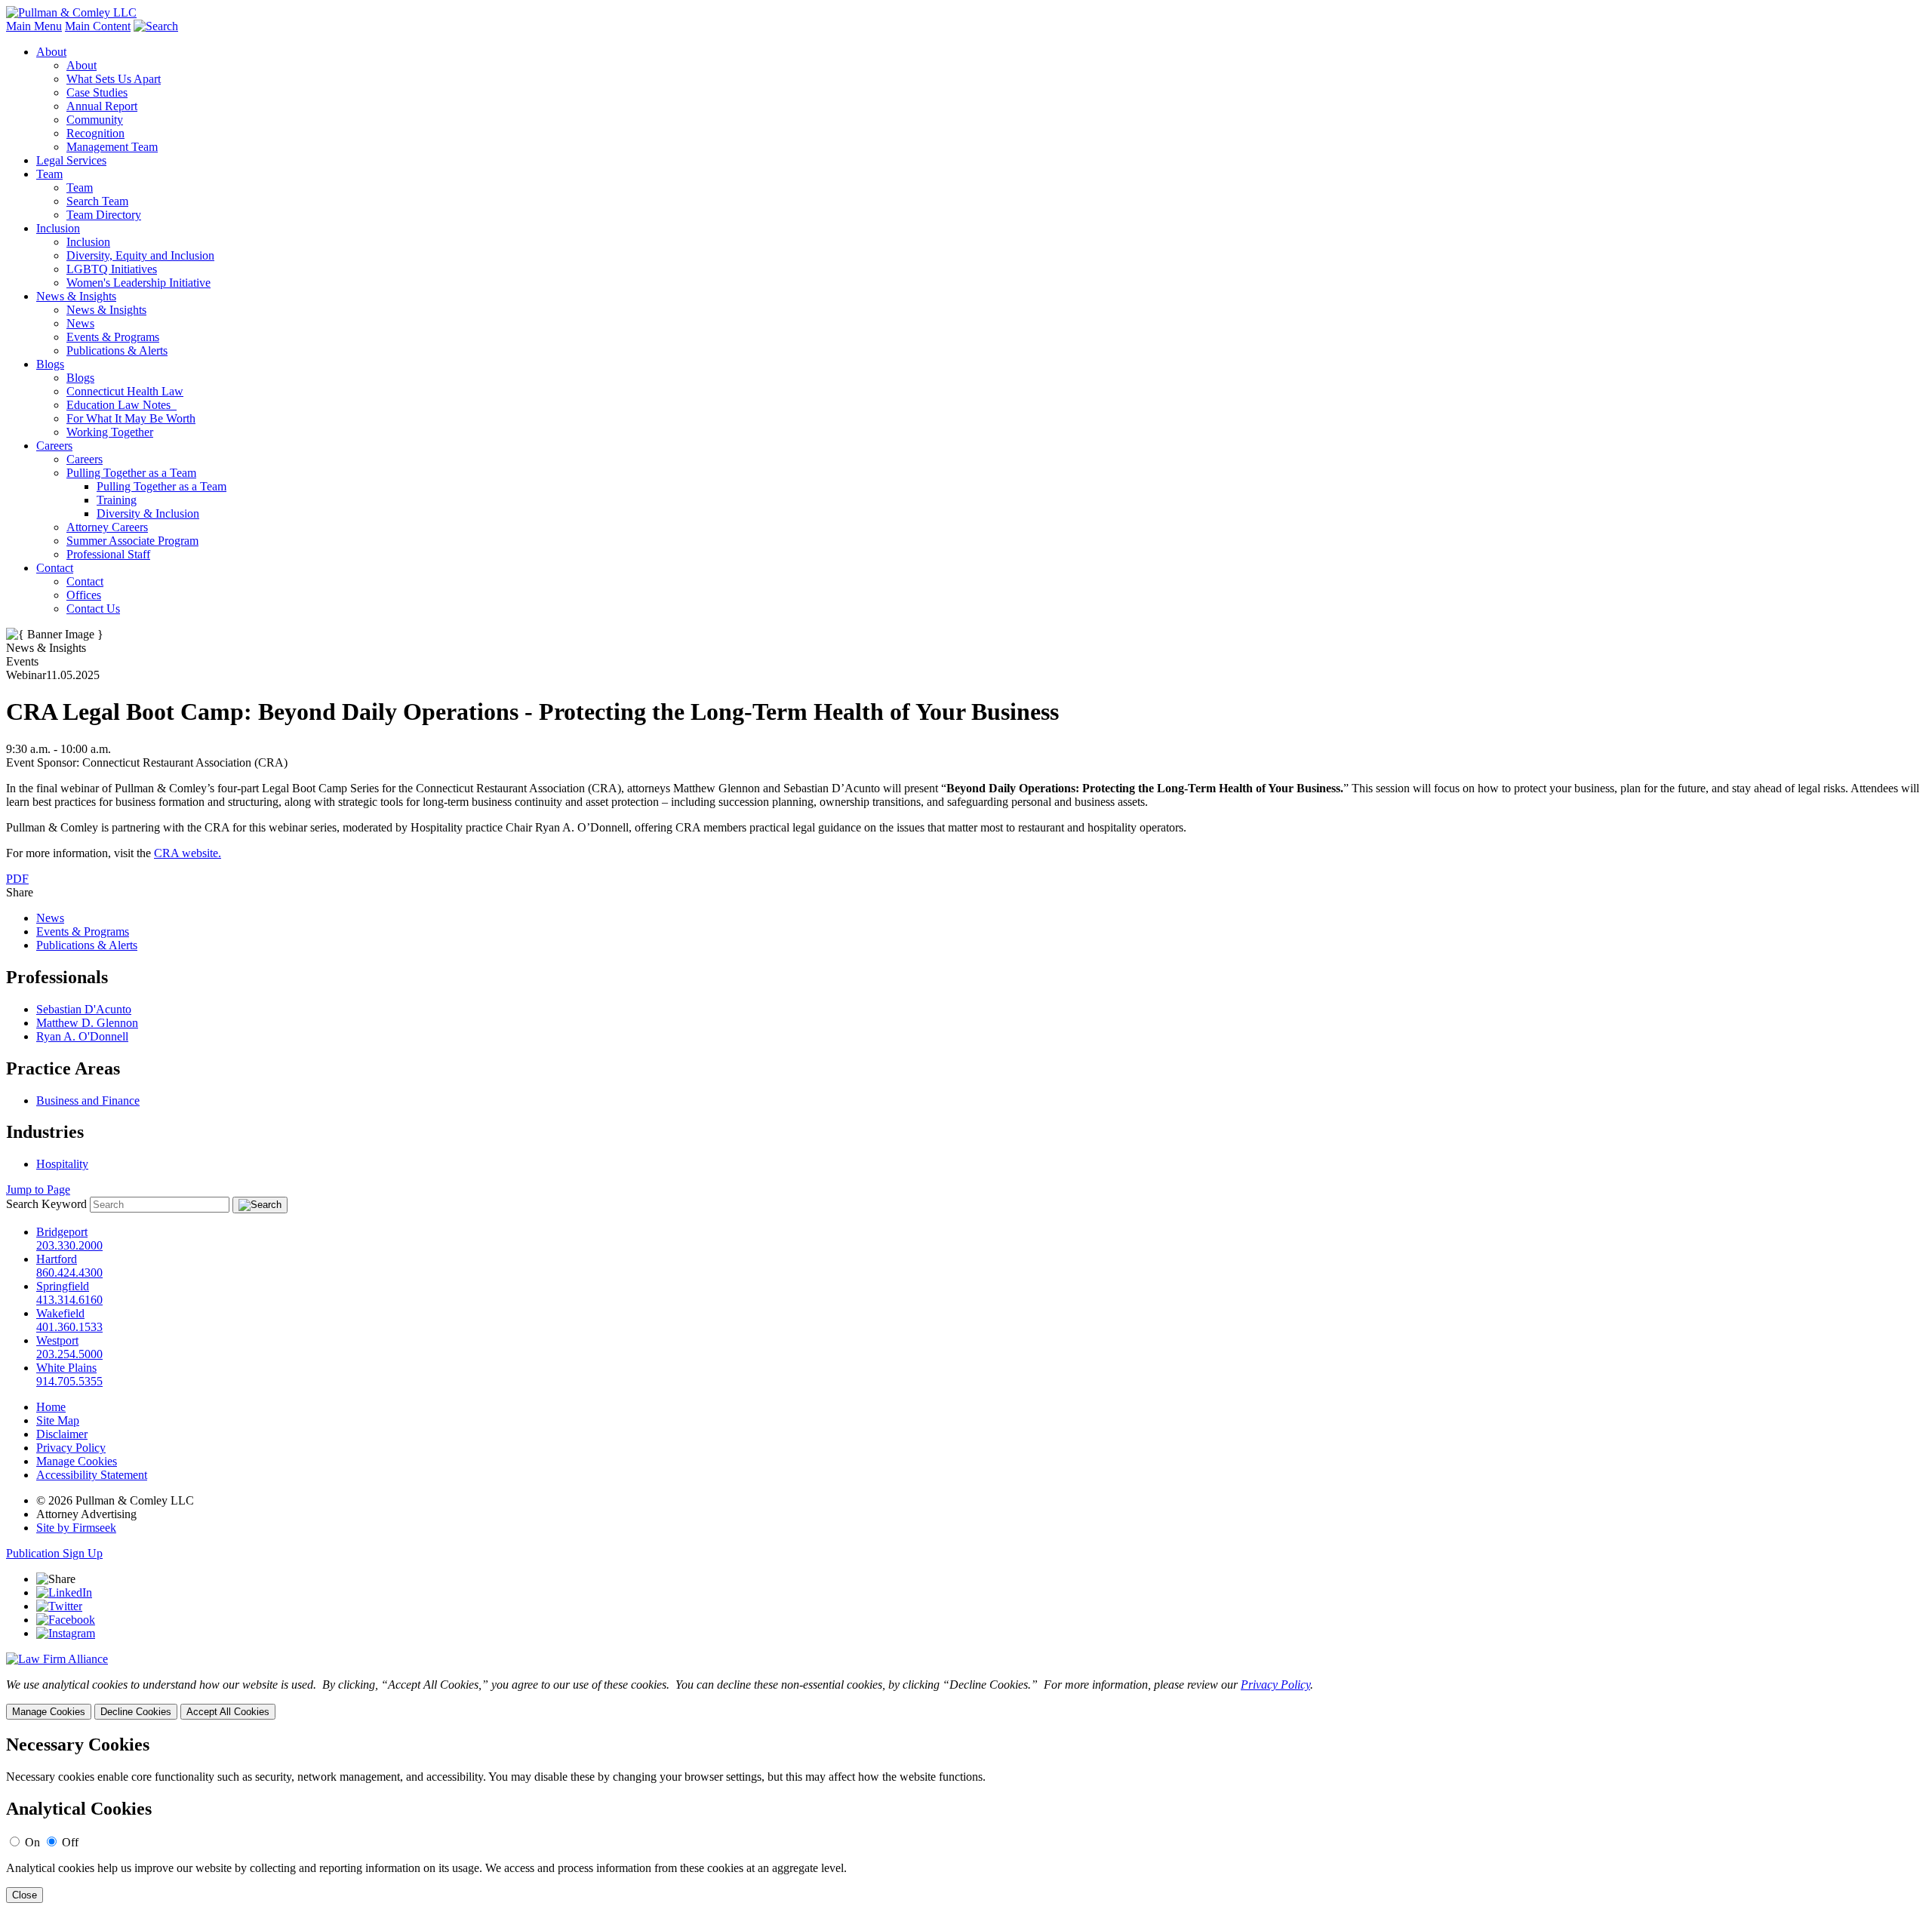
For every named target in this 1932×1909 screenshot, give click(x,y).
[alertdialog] (966, 1819)
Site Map (58, 1420)
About (51, 52)
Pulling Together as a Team (131, 473)
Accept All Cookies (228, 1712)
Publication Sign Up (54, 1553)
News (80, 323)
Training (117, 500)
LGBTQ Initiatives (112, 269)
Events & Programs (113, 337)
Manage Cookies (77, 1461)
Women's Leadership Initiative (138, 283)
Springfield (63, 1286)
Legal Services (71, 160)
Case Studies (97, 92)
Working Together (110, 432)
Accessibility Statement (92, 1475)
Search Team (97, 201)
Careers (54, 446)
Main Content (98, 26)
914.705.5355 (69, 1381)
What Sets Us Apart (114, 79)
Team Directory (104, 215)
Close (25, 1895)
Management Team (112, 147)
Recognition (95, 133)
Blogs (50, 364)
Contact (55, 568)
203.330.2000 (69, 1245)
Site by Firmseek (76, 1528)
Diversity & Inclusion (148, 513)
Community (95, 120)
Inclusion (58, 228)
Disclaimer (62, 1434)
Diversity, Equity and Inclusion (140, 255)
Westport (57, 1340)
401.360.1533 (69, 1327)
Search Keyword (46, 1204)
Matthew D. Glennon (87, 1023)
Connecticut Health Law (125, 391)
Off (70, 1842)
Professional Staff (108, 554)
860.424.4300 (69, 1273)
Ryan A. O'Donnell (82, 1036)
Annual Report (102, 106)
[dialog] (966, 1699)
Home (51, 1407)
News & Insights (76, 296)
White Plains (66, 1368)
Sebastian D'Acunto (84, 1009)
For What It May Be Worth (131, 418)
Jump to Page (38, 1190)
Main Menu (34, 26)
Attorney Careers (107, 527)
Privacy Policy (71, 1448)
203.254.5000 (69, 1354)
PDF (17, 879)
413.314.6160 (69, 1300)
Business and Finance (88, 1101)
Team (49, 174)
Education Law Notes (122, 405)
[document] (966, 1819)
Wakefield (60, 1313)
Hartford (57, 1259)
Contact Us (93, 609)
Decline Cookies (136, 1712)
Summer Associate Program (132, 541)
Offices (84, 595)
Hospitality (62, 1164)
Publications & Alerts (117, 350)
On (32, 1842)
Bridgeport (62, 1232)
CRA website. (188, 853)
